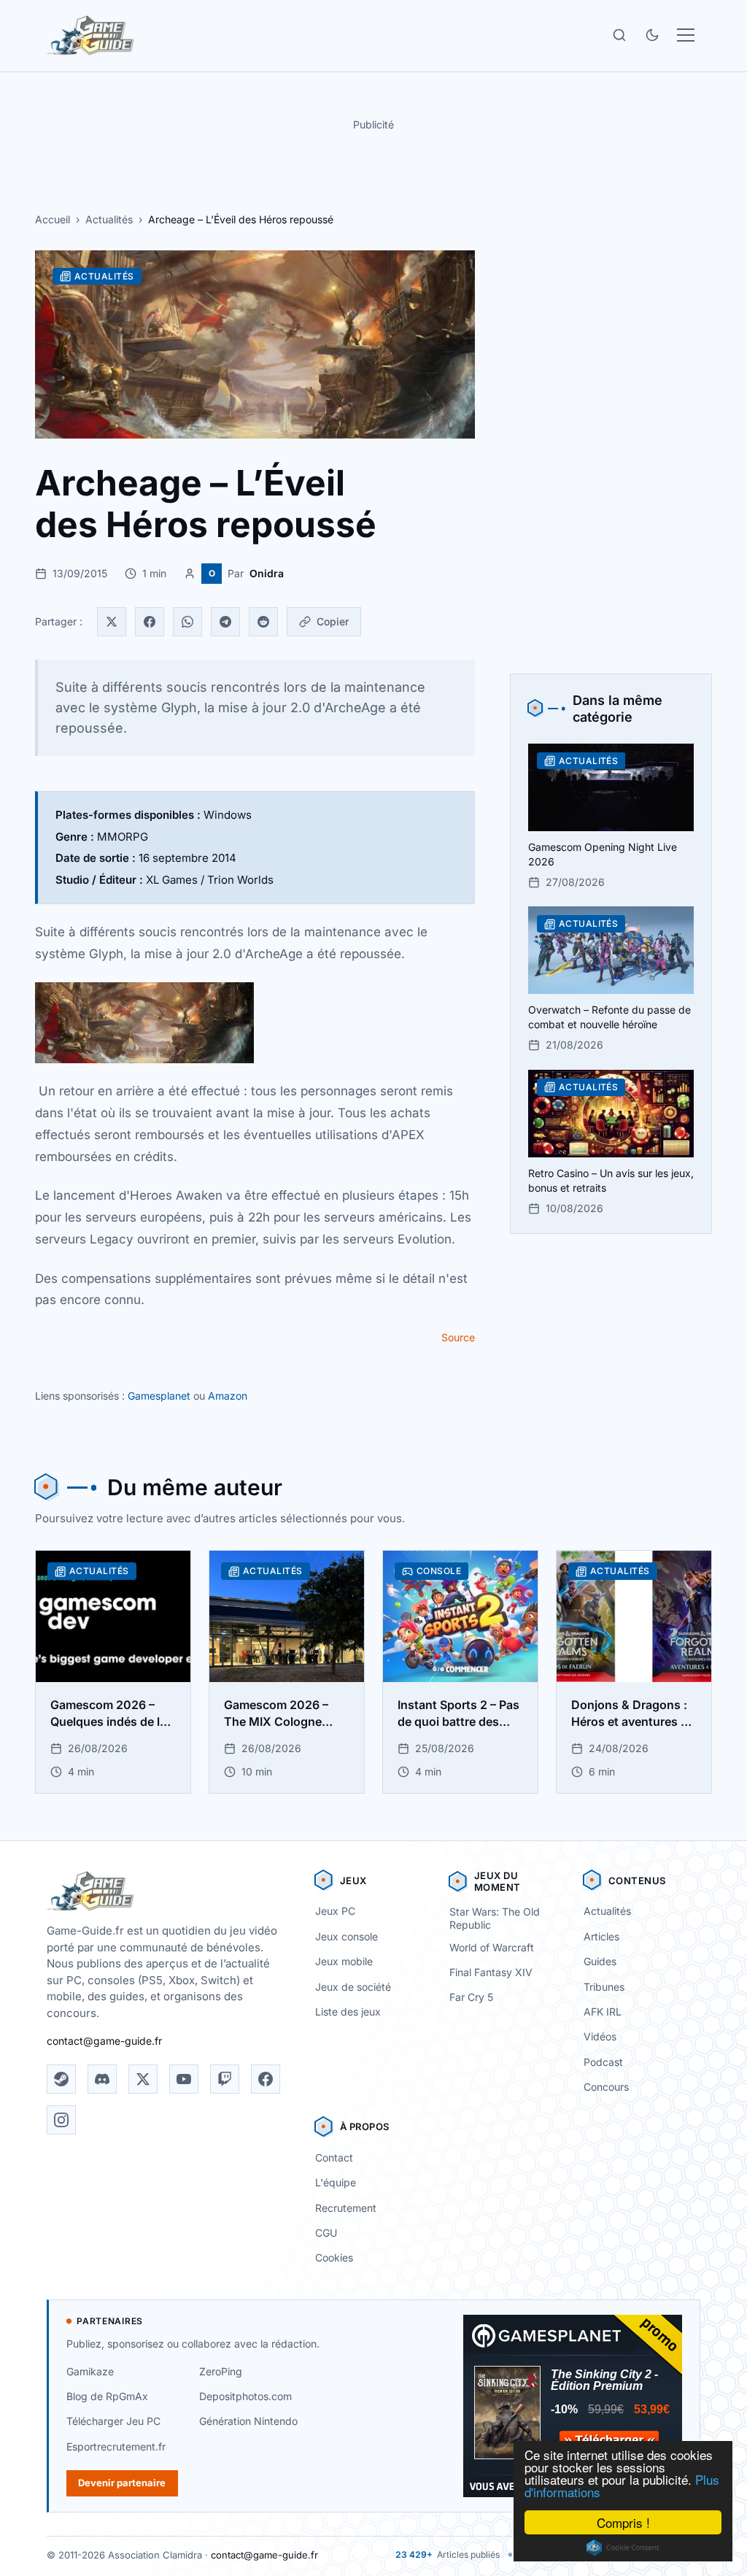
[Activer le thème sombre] (652, 35)
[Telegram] (225, 622)
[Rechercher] (619, 35)
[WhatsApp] (187, 622)
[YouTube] (184, 2079)
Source (458, 1337)
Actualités (109, 219)
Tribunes (604, 1987)
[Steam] (61, 2079)
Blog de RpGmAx (107, 2396)
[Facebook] (150, 622)
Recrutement (346, 2208)
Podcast (603, 2062)
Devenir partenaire (122, 2483)
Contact (334, 2157)
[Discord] (102, 2079)
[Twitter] (112, 622)
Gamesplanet (159, 1396)
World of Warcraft (492, 1947)
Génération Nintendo (248, 2421)
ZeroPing (221, 2371)
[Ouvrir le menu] (686, 35)
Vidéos (600, 2036)
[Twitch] (225, 2079)
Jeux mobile (344, 1961)
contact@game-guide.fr (104, 2041)
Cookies (334, 2257)
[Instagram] (61, 2120)
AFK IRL (603, 2012)
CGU (326, 2233)
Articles (601, 1936)
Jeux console (347, 1936)
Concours (606, 2087)
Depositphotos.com (245, 2396)
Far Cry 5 (471, 1997)
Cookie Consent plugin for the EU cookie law (623, 2548)
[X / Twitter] (143, 2079)
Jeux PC (335, 1911)
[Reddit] (263, 622)
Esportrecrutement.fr (116, 2446)
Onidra (267, 573)
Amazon (228, 1396)
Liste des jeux (348, 2012)
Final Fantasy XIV (491, 1972)
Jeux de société (353, 1987)
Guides (600, 1961)
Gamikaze (90, 2371)
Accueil (53, 219)
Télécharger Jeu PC (113, 2421)
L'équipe (336, 2182)
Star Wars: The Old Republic (495, 1918)
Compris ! (623, 2522)
